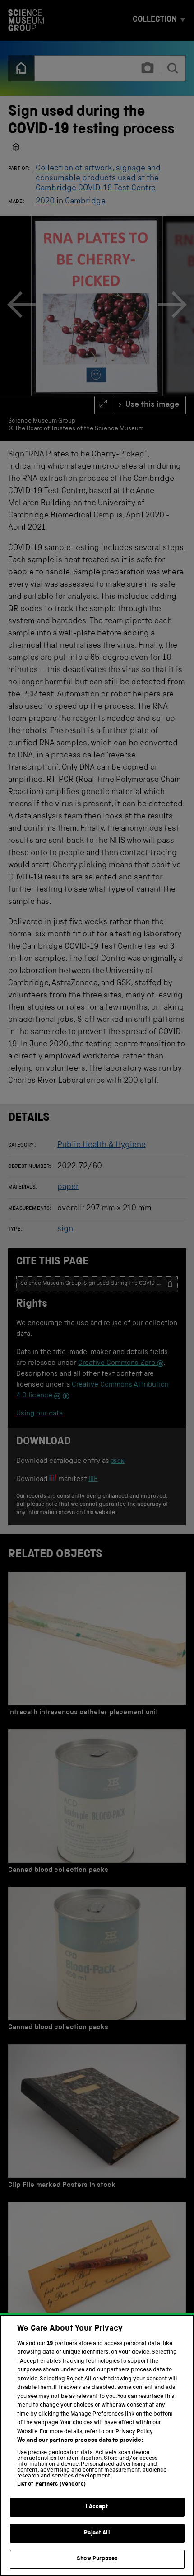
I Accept (97, 2507)
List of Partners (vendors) (51, 2484)
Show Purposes (97, 2559)
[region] (97, 2445)
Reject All (97, 2533)
